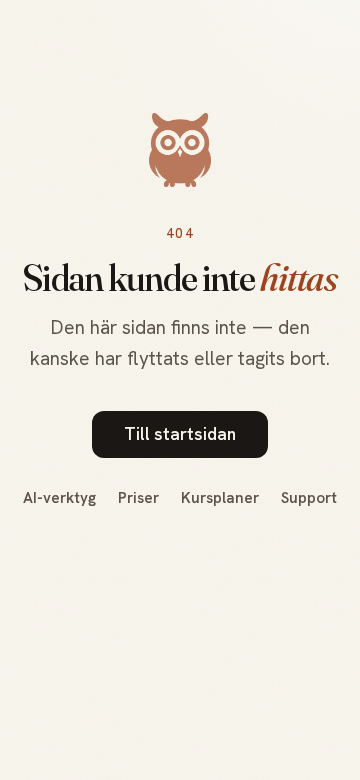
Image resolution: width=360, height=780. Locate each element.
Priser (138, 498)
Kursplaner (220, 498)
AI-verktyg (59, 498)
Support (309, 498)
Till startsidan (180, 434)
